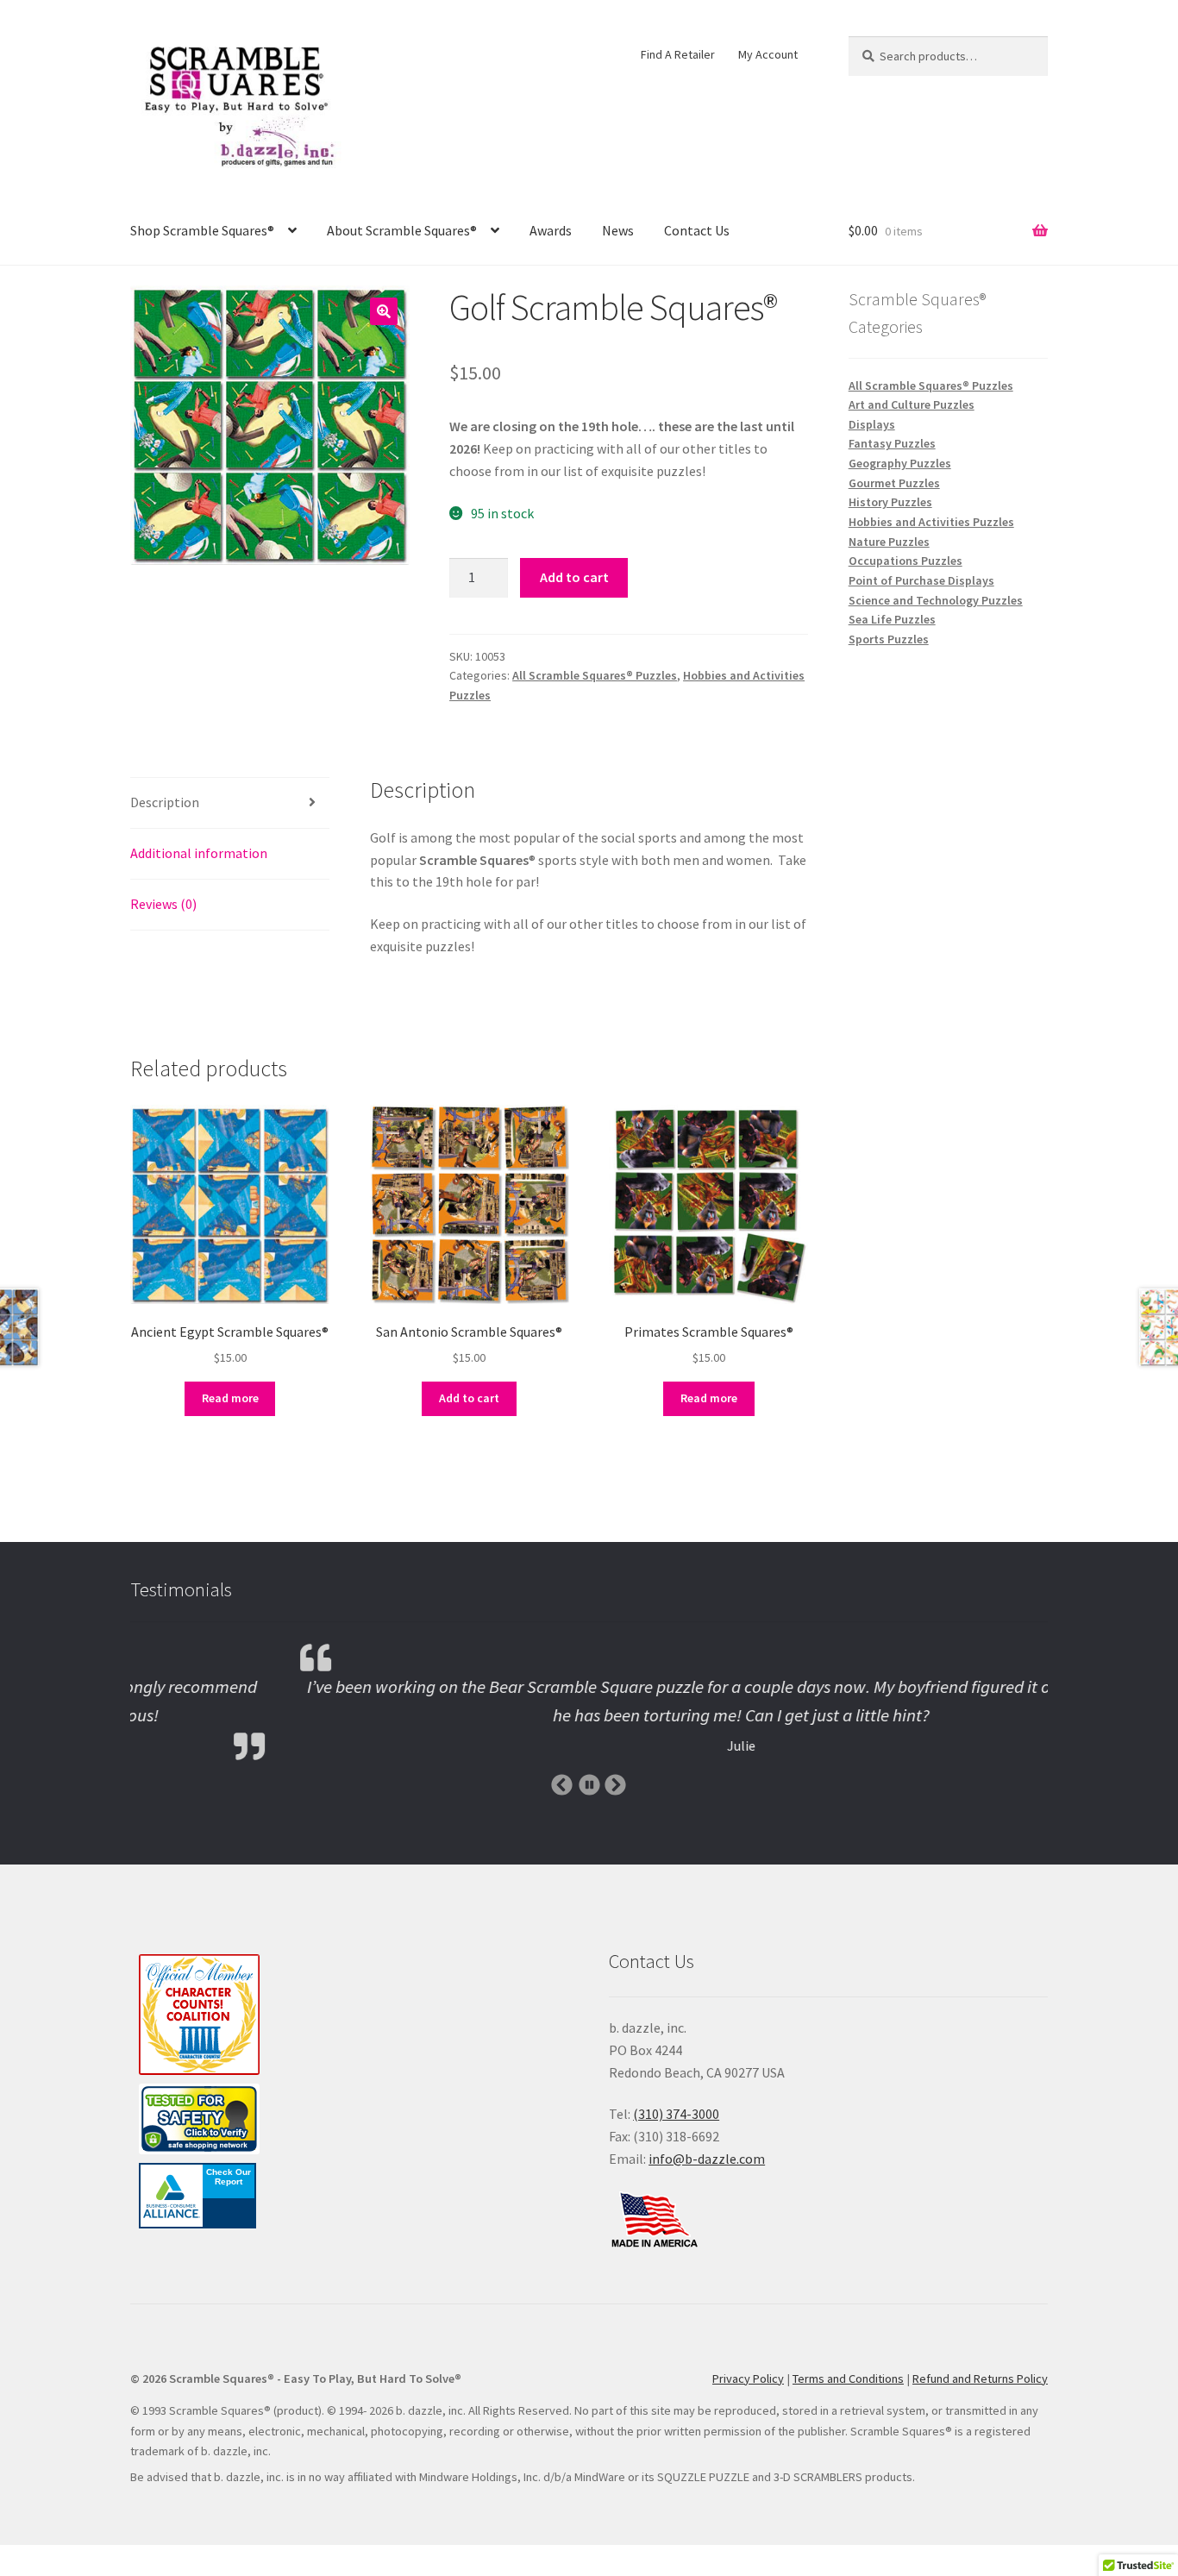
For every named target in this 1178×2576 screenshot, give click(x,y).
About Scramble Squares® (402, 230)
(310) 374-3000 (676, 2114)
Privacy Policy (748, 2379)
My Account (768, 54)
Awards (551, 230)
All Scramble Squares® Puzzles (595, 675)
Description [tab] (165, 802)
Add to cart (574, 577)
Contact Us (697, 230)
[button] (384, 311)
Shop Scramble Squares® (202, 230)
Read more (230, 1398)
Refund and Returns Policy (980, 2379)
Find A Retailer (678, 54)
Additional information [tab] (199, 853)
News (618, 230)
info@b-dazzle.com (707, 2159)
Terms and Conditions (848, 2379)
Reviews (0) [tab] (163, 904)
